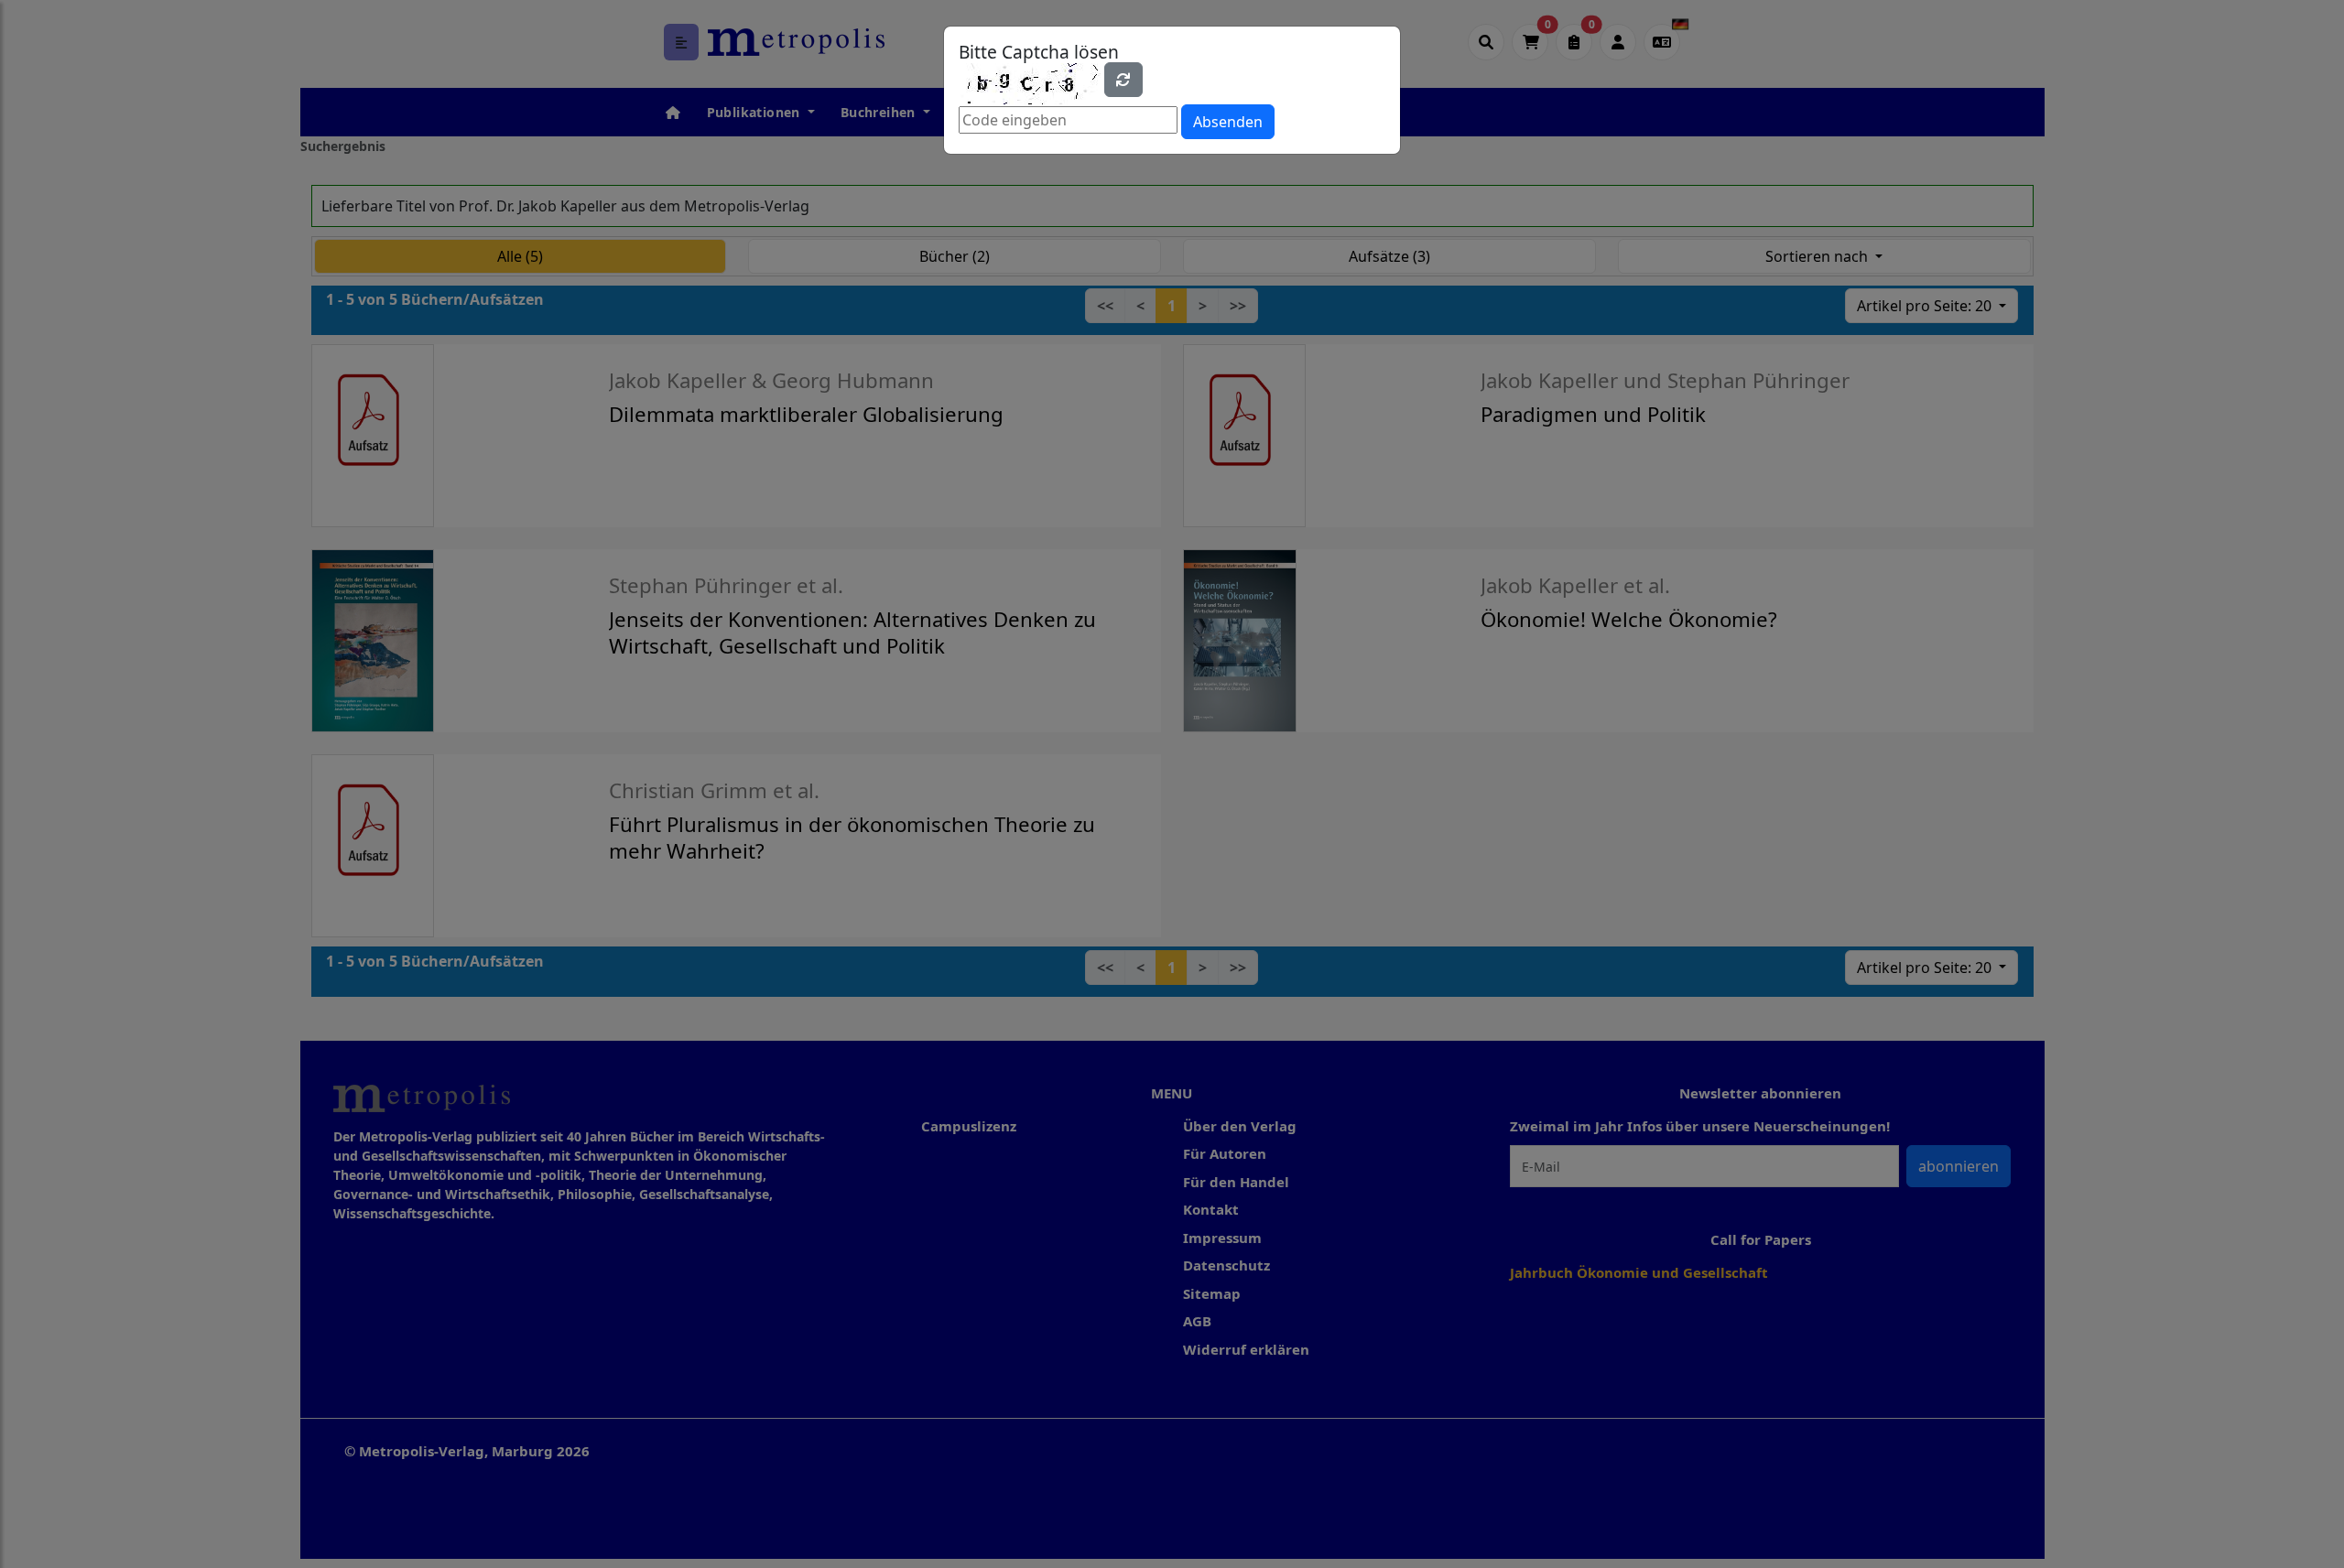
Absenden (1228, 122)
